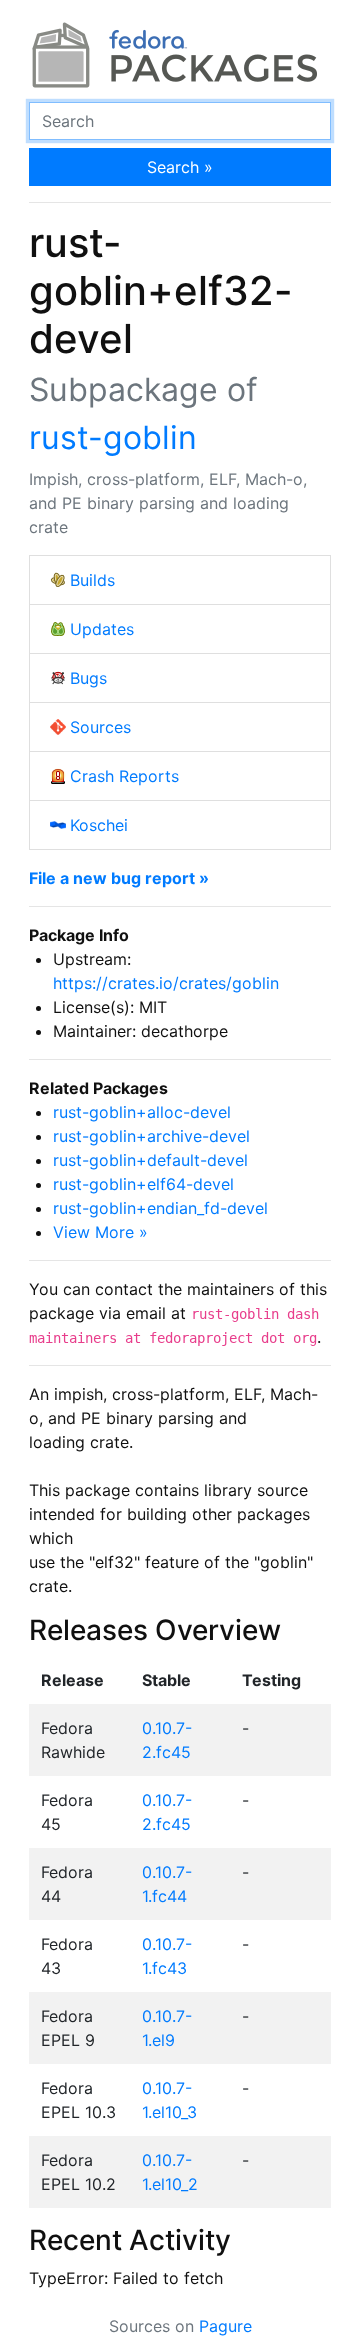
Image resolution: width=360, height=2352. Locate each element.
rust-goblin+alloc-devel (142, 1112)
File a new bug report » (119, 878)
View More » (100, 1232)
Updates (102, 629)
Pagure (225, 2326)
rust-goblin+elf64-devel (143, 1184)
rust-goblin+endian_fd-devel (160, 1208)
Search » (180, 167)
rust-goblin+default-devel (150, 1160)
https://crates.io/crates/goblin (166, 983)
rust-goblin (113, 437)
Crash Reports (124, 776)
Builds (92, 580)
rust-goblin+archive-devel (151, 1136)
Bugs (88, 678)
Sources (100, 727)
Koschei (99, 825)
